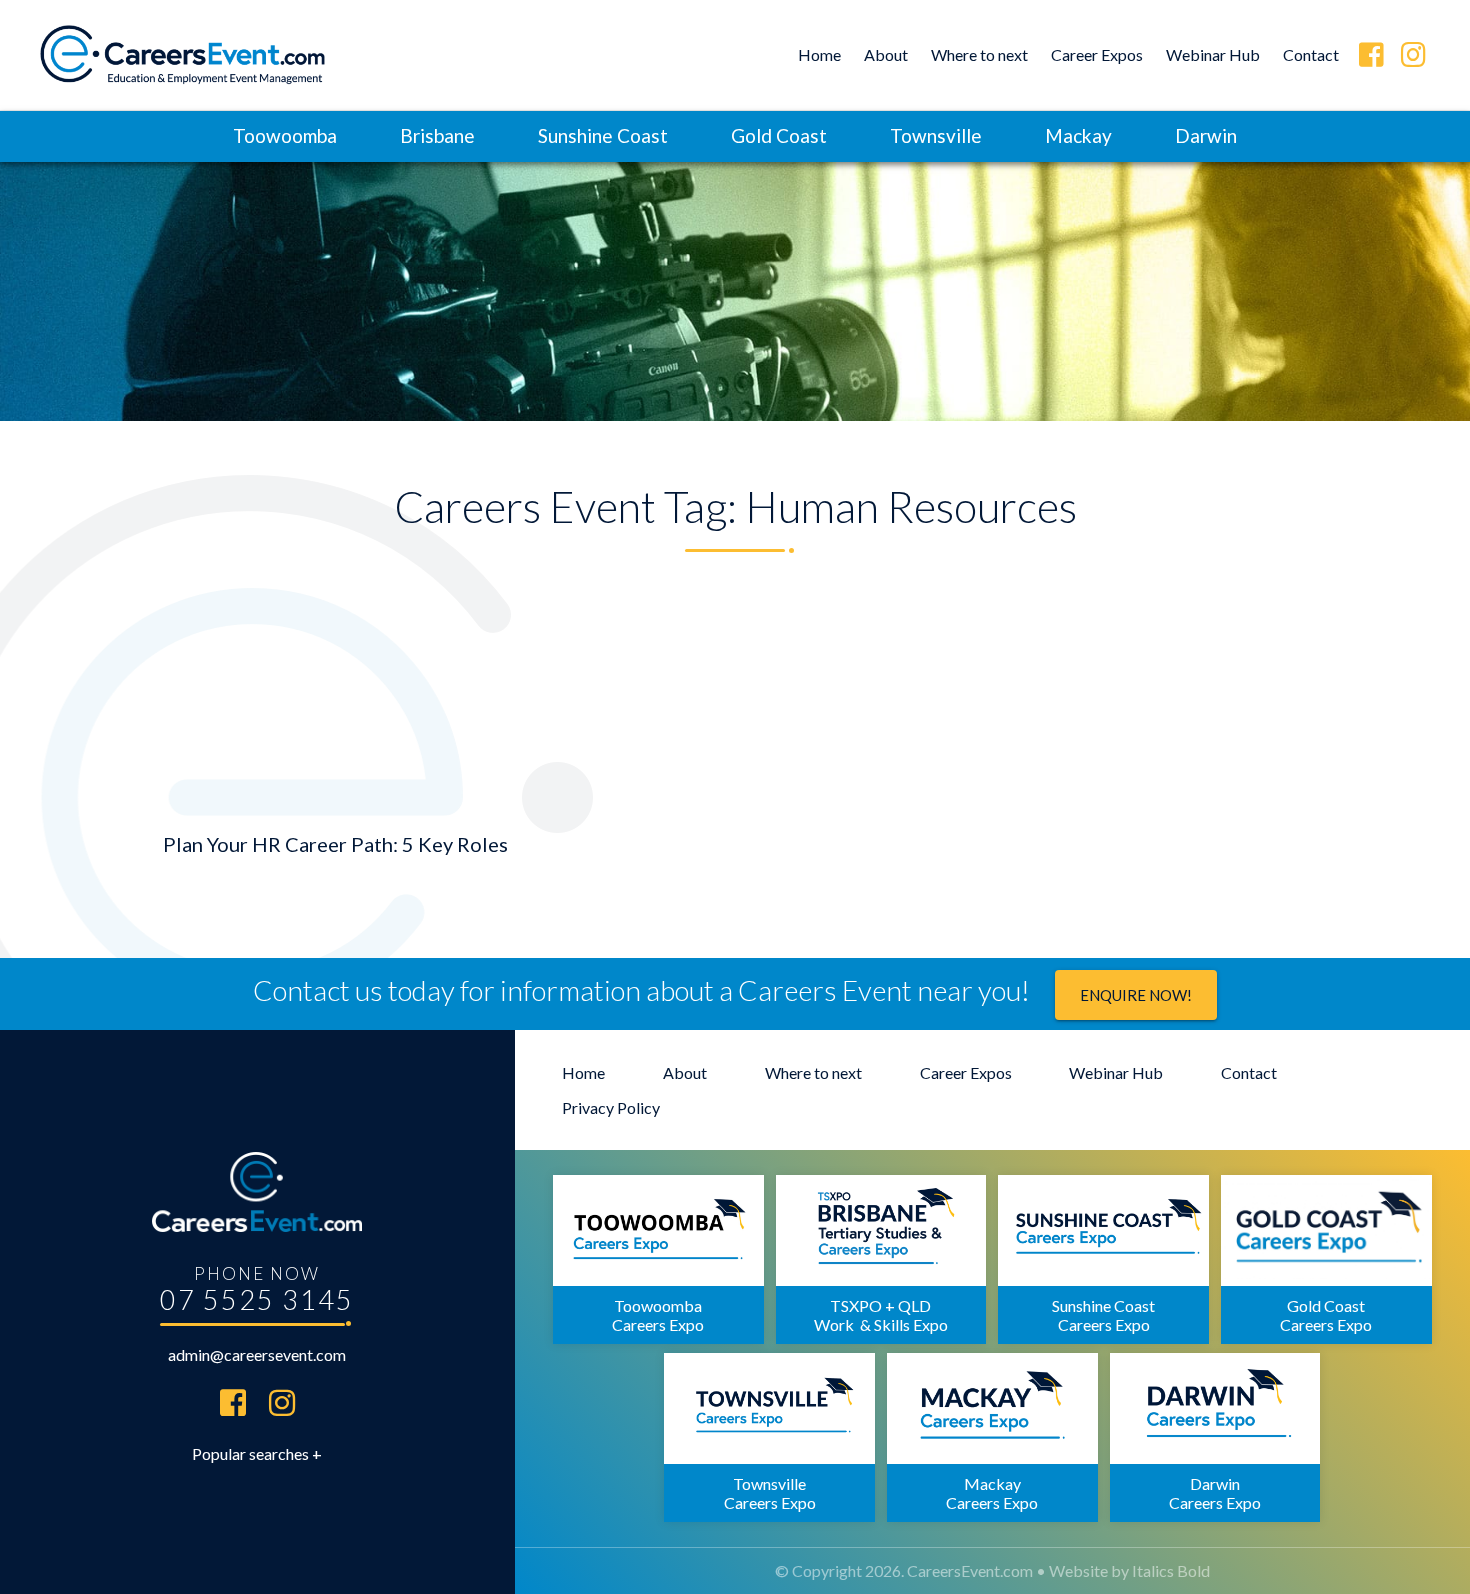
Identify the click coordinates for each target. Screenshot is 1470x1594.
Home (819, 54)
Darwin (1206, 135)
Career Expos (1097, 54)
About (886, 54)
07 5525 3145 (257, 1299)
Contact (1311, 54)
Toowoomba (285, 135)
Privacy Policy (611, 1107)
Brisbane (437, 135)
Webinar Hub (1213, 54)
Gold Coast (779, 135)
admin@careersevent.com (257, 1354)
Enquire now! (1136, 995)
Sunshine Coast (603, 135)
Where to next (979, 54)
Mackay (1078, 135)
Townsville (936, 135)
